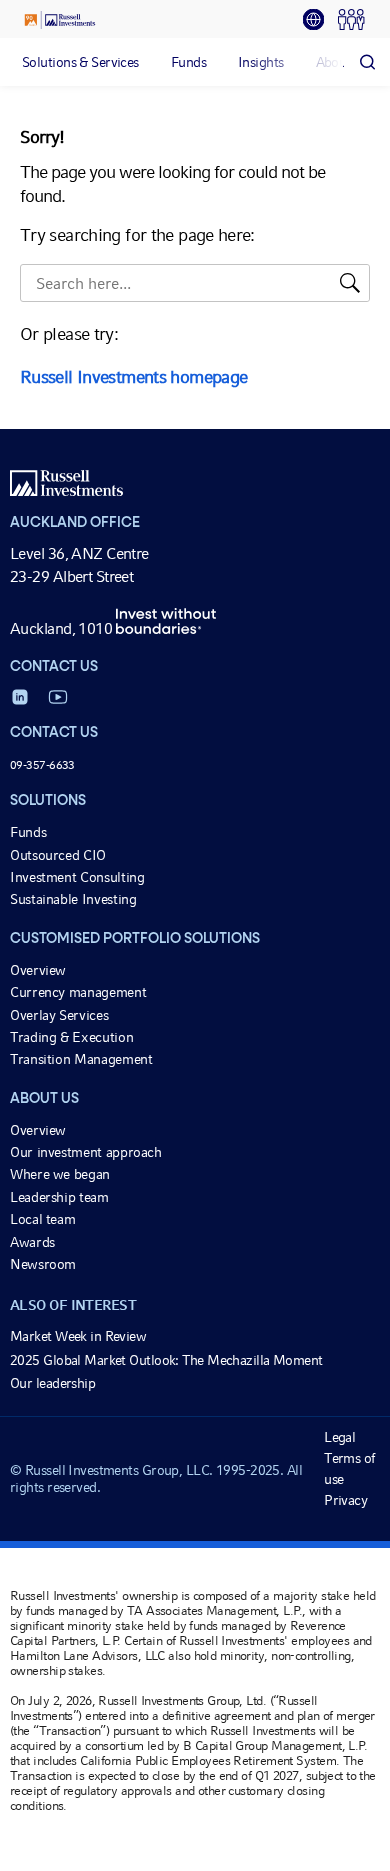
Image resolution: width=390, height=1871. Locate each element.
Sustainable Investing (73, 899)
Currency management (78, 992)
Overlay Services (59, 1015)
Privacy (345, 1500)
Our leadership (52, 1383)
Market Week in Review (78, 1336)
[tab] (320, 20)
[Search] (367, 62)
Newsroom (43, 1264)
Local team (42, 1219)
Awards (32, 1242)
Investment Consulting (77, 877)
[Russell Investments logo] (60, 20)
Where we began (60, 1174)
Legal (339, 1437)
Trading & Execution (71, 1037)
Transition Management (81, 1059)
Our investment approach (86, 1152)
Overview (38, 970)
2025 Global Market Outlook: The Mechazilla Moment (166, 1360)
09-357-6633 (42, 765)
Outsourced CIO (58, 855)
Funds (28, 832)
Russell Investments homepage (133, 376)
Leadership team (59, 1197)
